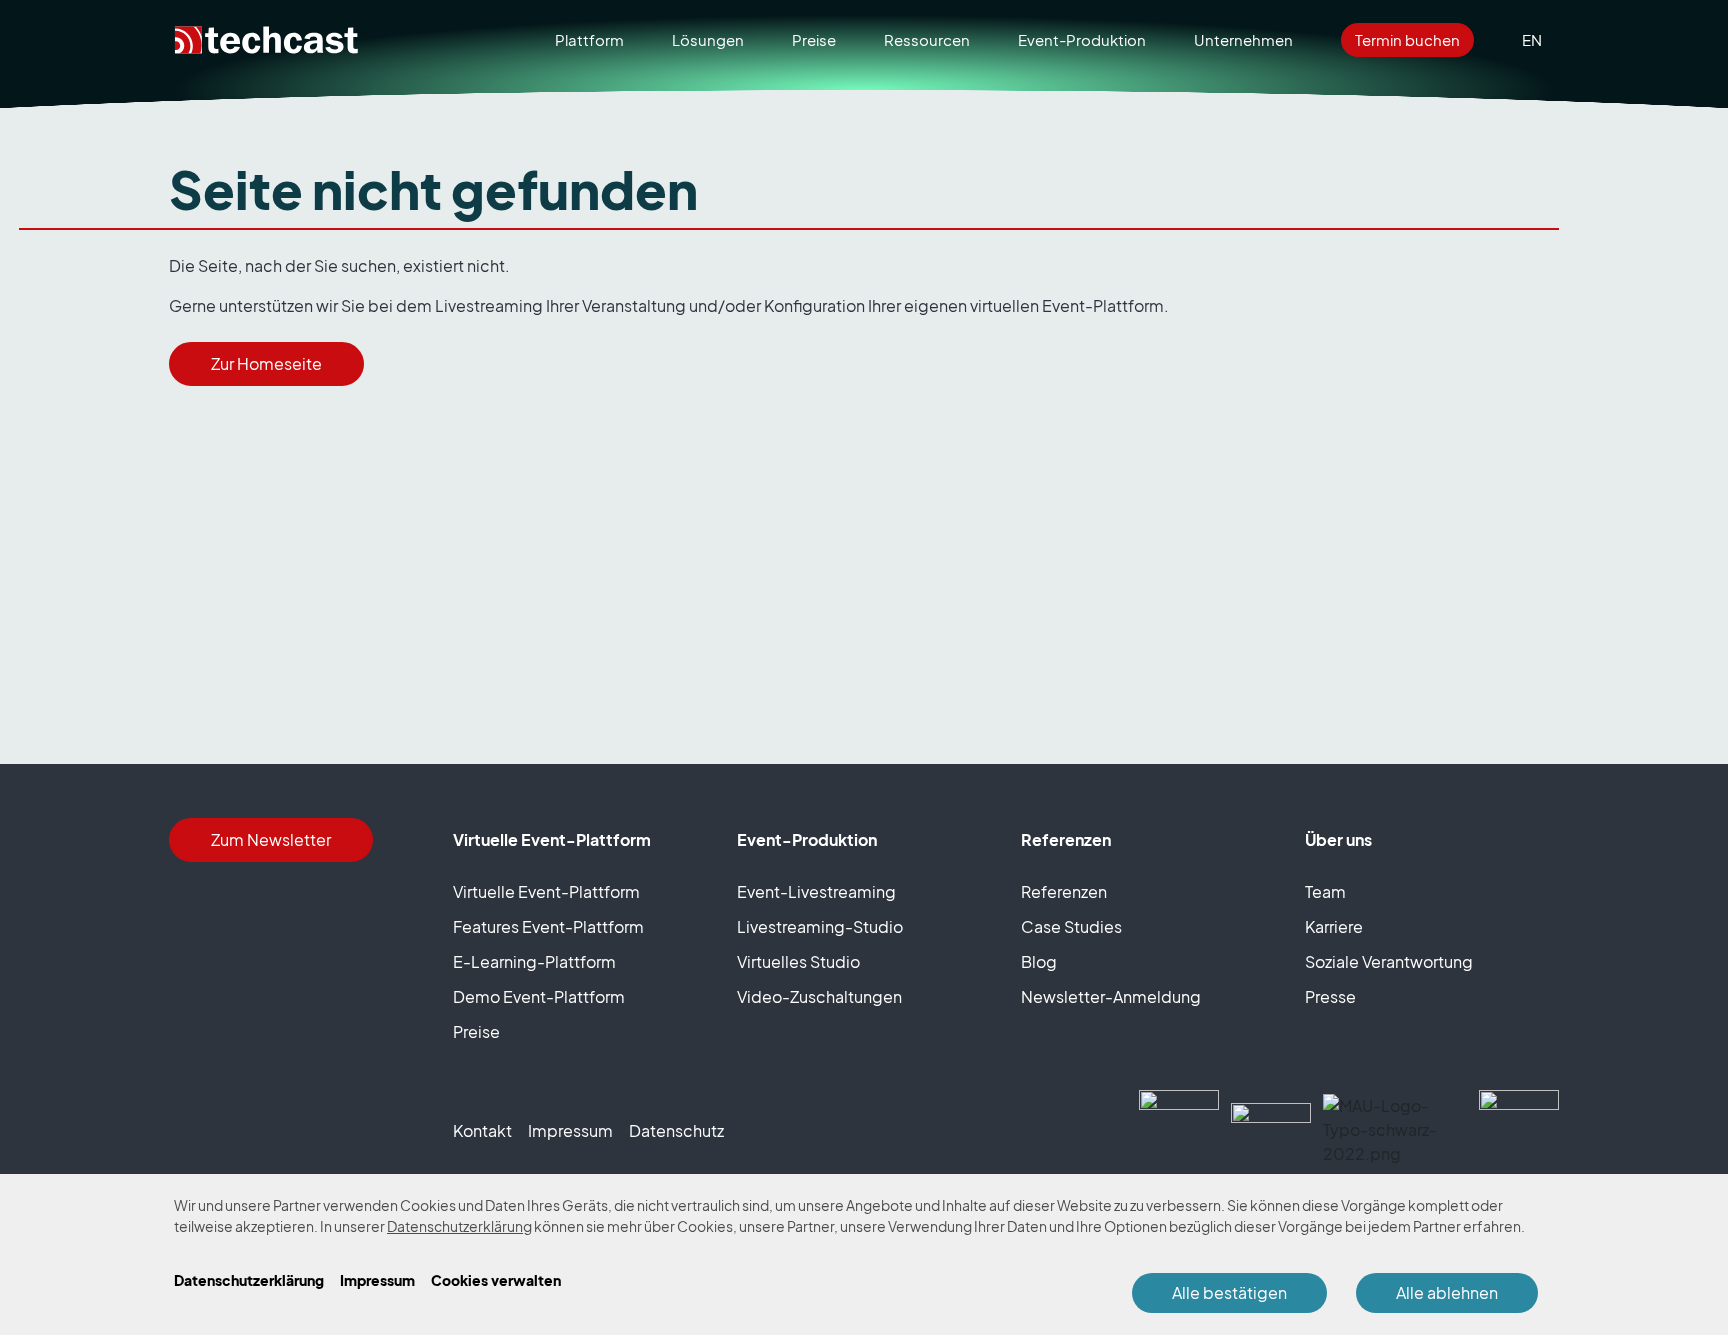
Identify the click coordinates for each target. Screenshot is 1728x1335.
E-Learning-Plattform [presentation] (534, 962)
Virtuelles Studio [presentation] (798, 962)
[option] (1532, 40)
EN (1532, 40)
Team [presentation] (1325, 892)
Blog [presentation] (1039, 962)
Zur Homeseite (266, 364)
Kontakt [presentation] (482, 1131)
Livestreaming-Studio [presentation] (820, 927)
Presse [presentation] (1330, 997)
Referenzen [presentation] (1064, 892)
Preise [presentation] (476, 1032)
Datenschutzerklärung (459, 1226)
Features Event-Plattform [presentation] (548, 927)
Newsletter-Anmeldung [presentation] (1111, 997)
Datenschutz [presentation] (676, 1131)
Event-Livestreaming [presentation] (816, 892)
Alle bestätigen (1229, 1293)
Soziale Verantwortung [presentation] (1389, 962)
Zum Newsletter (271, 840)
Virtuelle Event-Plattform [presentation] (546, 892)
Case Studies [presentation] (1071, 927)
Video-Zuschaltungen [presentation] (819, 997)
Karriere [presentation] (1334, 927)
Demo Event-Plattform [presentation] (539, 997)
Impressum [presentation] (570, 1131)
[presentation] (814, 40)
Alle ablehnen (1447, 1293)
